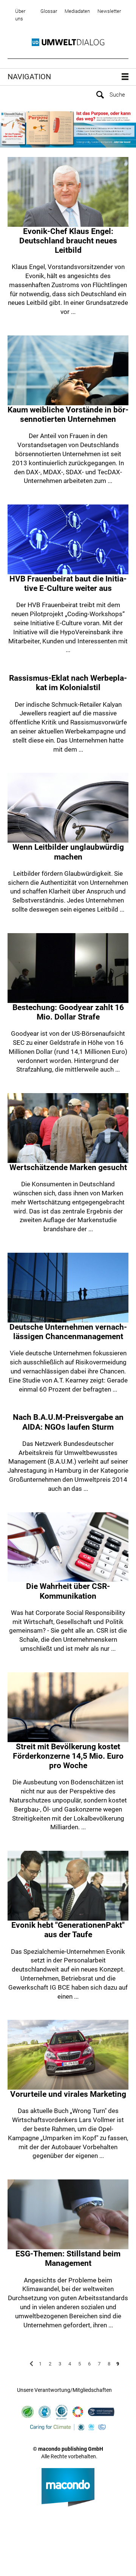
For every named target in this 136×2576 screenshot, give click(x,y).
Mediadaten (77, 11)
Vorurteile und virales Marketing (68, 2094)
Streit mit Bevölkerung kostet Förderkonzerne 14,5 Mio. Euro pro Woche (68, 1756)
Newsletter (109, 11)
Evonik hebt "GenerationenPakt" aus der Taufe (68, 1930)
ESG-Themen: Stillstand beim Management (68, 2258)
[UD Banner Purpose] (68, 128)
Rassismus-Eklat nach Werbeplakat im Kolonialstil (68, 683)
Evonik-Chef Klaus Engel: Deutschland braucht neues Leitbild (68, 241)
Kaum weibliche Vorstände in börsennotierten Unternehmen (68, 414)
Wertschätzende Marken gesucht (68, 1167)
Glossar (49, 11)
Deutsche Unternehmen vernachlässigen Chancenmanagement (68, 1332)
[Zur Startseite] (68, 42)
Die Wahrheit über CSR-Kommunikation (68, 1591)
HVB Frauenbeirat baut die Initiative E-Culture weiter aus (68, 584)
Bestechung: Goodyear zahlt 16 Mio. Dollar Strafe (68, 1012)
